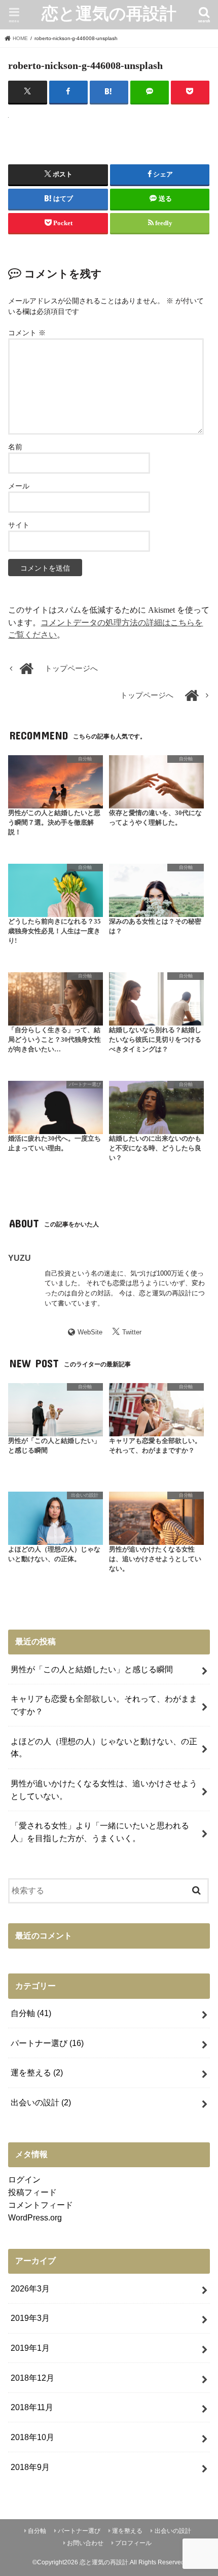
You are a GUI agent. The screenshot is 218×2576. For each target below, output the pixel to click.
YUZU (20, 1258)
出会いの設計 (41, 2102)
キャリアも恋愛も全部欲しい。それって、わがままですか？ (104, 1705)
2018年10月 (32, 2437)
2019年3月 (30, 2318)
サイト (19, 525)
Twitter (132, 1332)
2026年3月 (30, 2288)
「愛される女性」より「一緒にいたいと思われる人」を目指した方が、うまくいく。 (100, 1832)
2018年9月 (30, 2467)
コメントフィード (41, 2205)
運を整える (37, 2072)
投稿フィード (32, 2192)
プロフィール (133, 2543)
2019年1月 (30, 2348)
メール (19, 486)
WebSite (90, 1332)
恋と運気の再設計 (109, 13)
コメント (27, 333)
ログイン (24, 2179)
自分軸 (31, 2013)
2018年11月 (32, 2407)
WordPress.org (35, 2217)
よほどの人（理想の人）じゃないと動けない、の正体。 (104, 1748)
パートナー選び (47, 2043)
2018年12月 (32, 2378)
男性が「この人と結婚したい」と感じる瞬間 (92, 1669)
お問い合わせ (85, 2543)
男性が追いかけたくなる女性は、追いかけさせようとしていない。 (104, 1790)
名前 (15, 447)
